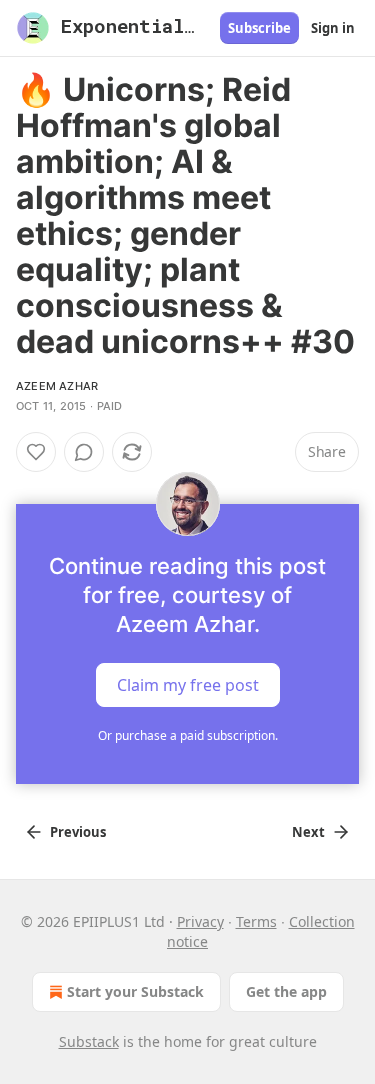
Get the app (286, 991)
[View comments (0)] (84, 452)
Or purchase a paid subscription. (188, 735)
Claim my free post (188, 685)
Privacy (200, 921)
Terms (256, 921)
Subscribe (259, 28)
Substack (89, 1041)
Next (308, 832)
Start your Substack (135, 991)
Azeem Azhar (57, 386)
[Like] (36, 452)
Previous (78, 832)
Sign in (333, 28)
